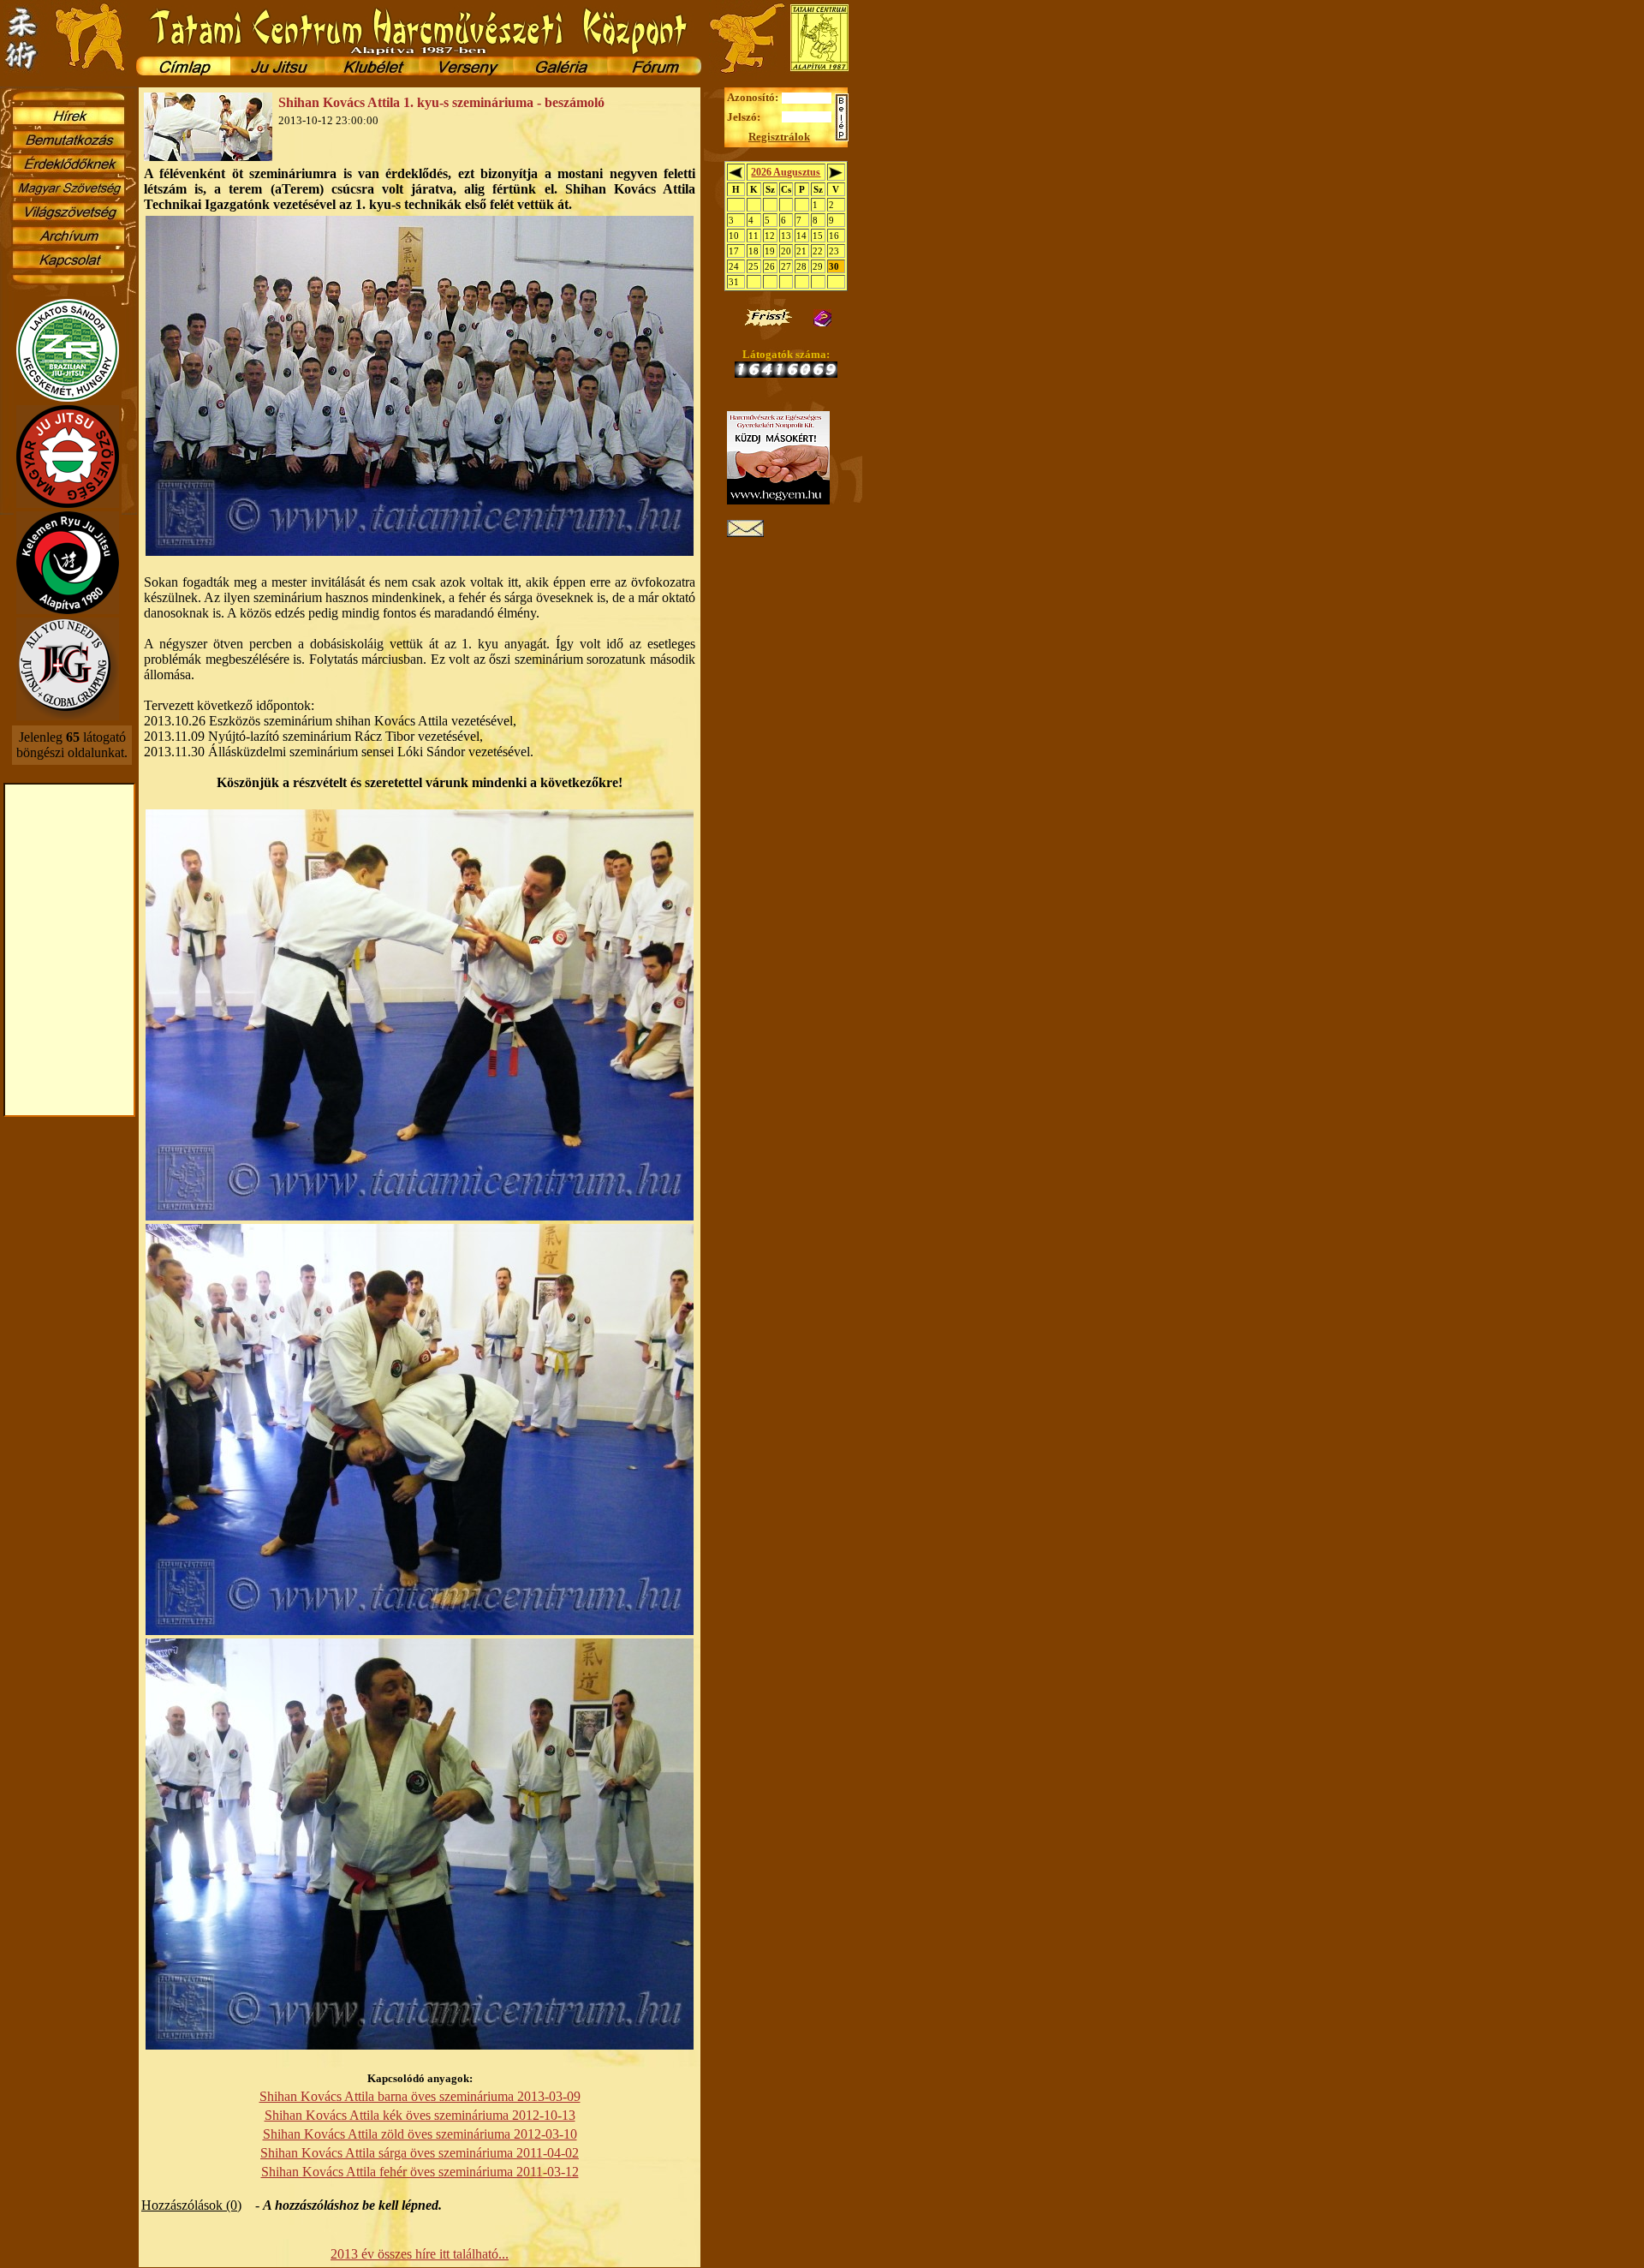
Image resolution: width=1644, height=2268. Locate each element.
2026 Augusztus (786, 172)
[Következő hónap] (836, 174)
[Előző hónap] (736, 174)
